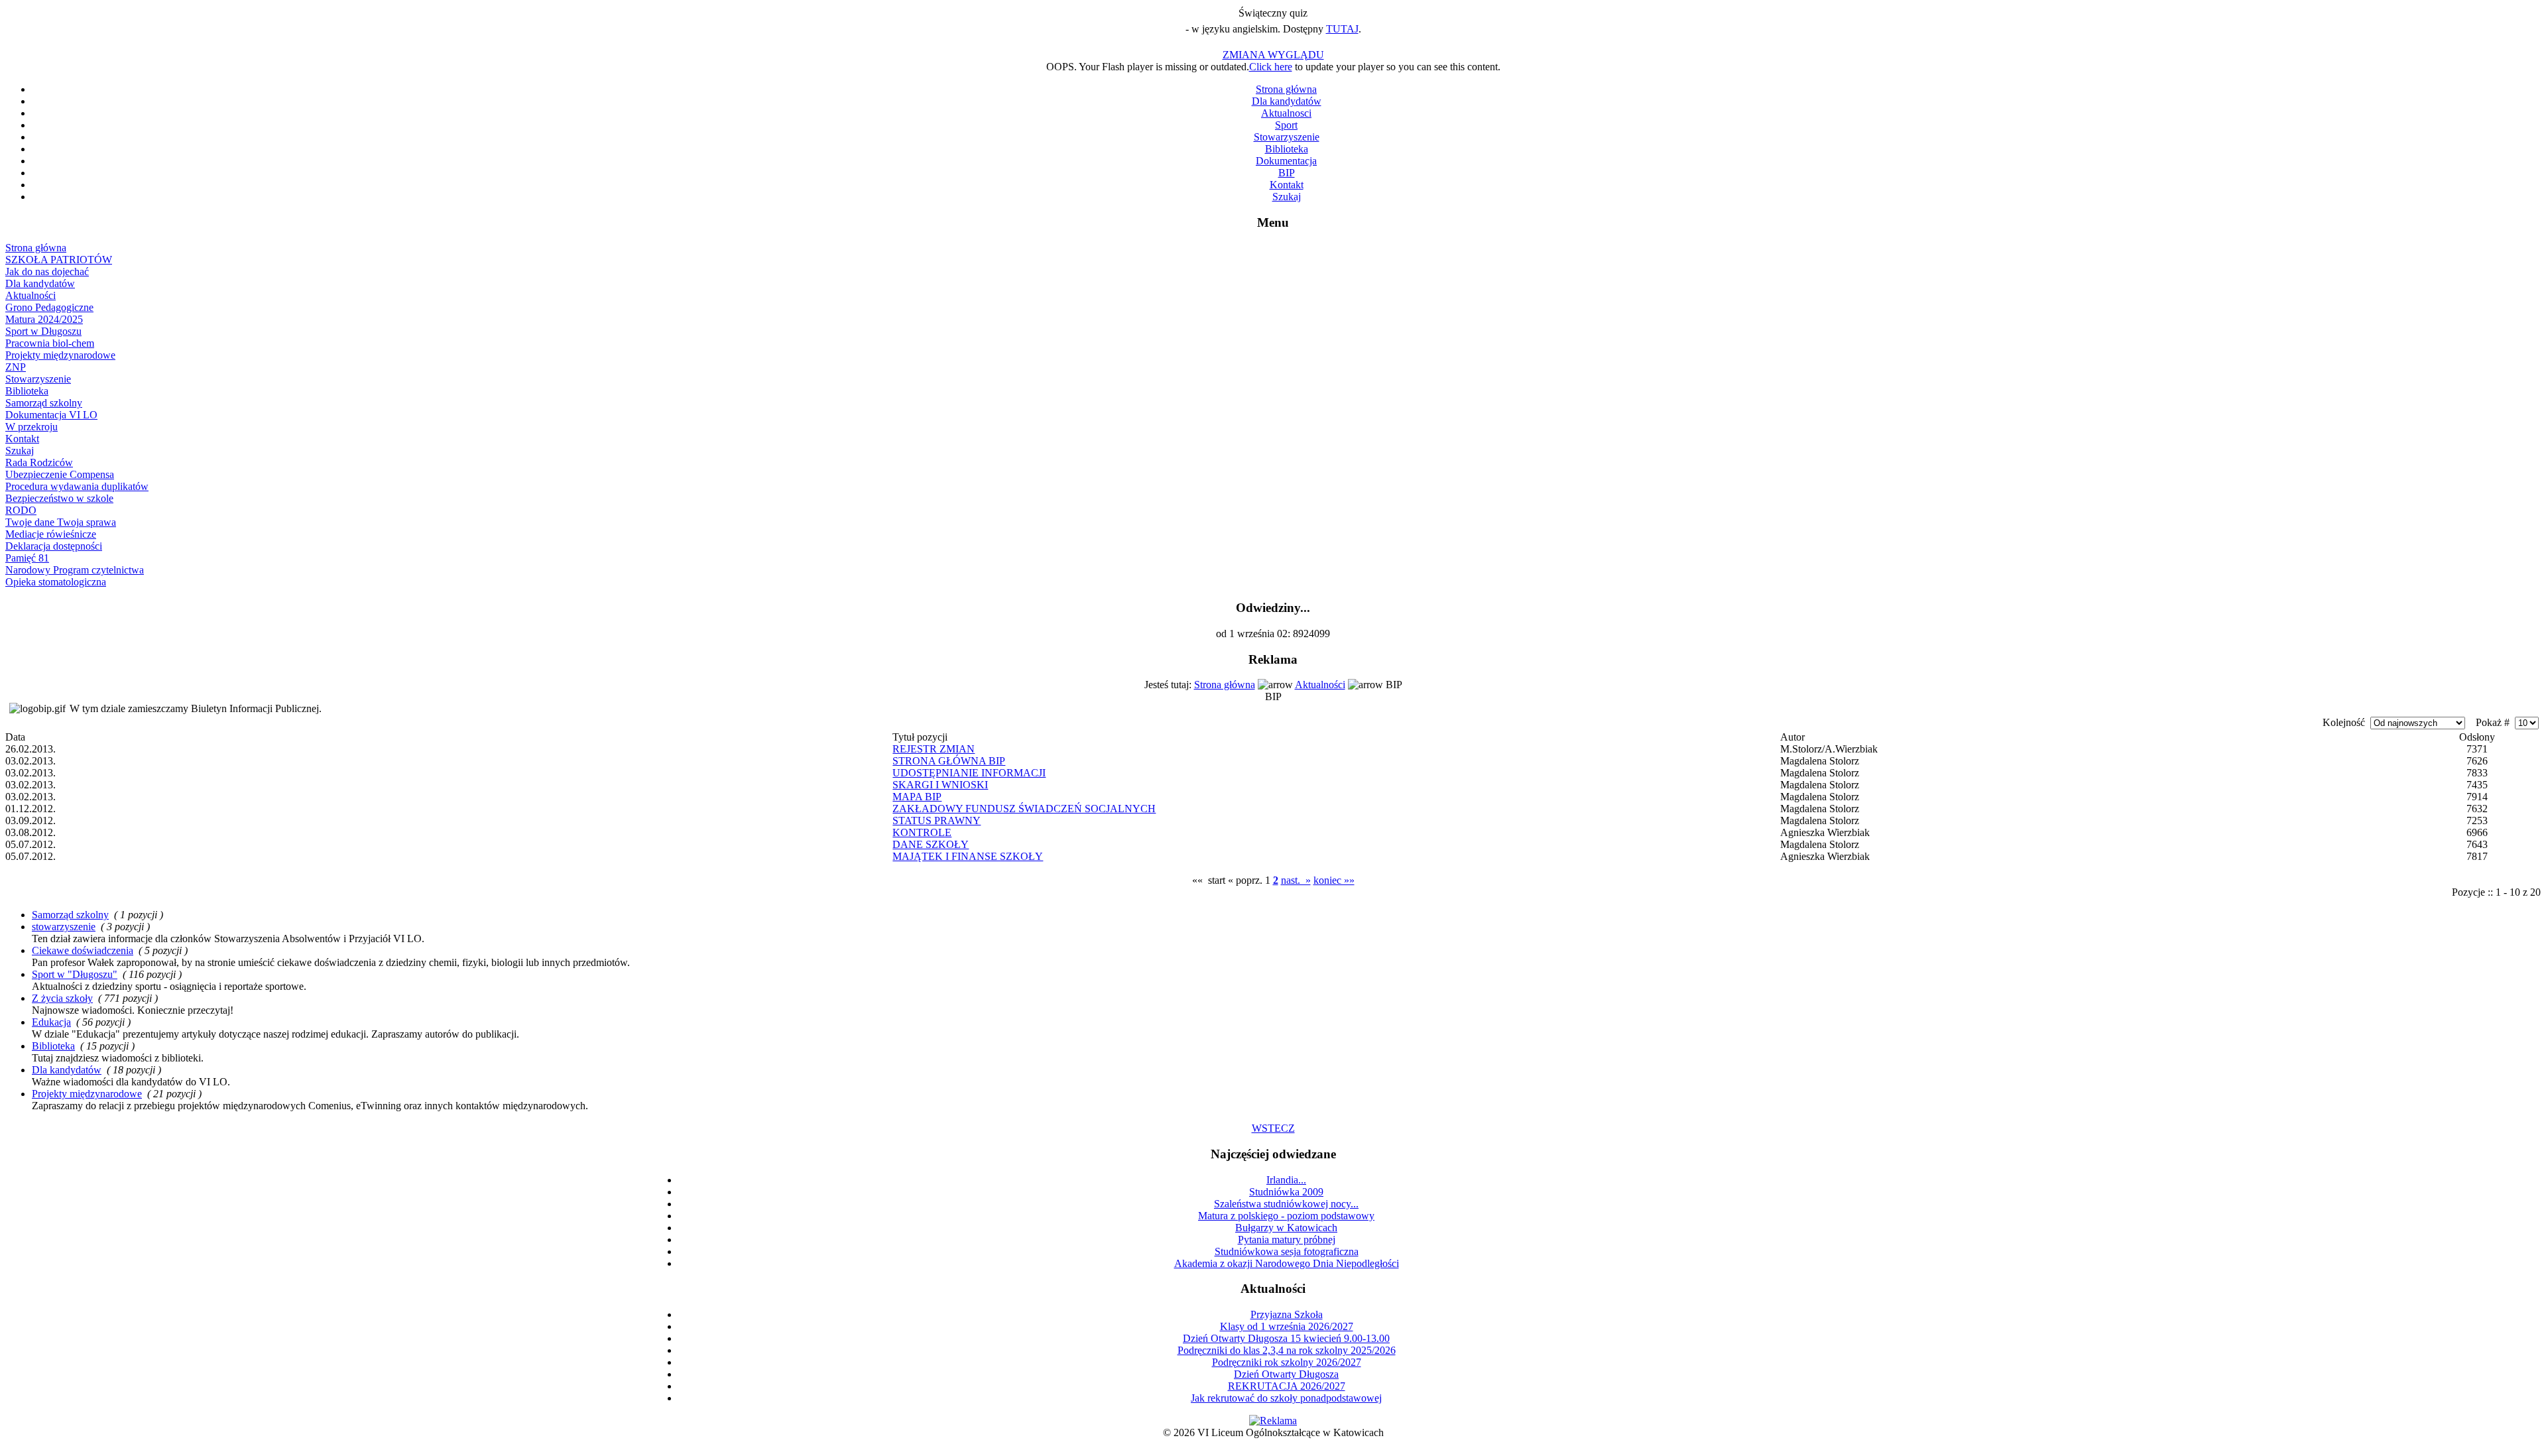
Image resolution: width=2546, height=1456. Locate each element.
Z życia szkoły (62, 998)
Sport (1286, 125)
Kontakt (1287, 185)
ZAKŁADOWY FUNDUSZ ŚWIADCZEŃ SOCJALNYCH (1024, 809)
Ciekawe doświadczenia (83, 950)
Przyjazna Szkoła (1287, 1314)
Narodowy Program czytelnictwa (75, 570)
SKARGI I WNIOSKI (940, 785)
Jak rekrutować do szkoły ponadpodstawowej (1286, 1398)
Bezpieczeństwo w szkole (59, 498)
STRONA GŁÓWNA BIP (949, 761)
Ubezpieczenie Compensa (60, 474)
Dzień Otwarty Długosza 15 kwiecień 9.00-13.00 (1286, 1338)
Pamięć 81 (27, 558)
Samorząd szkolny (44, 403)
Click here (1271, 67)
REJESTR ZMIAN (934, 749)
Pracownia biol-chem (50, 343)
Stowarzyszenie (1287, 137)
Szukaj (1287, 197)
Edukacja (51, 1022)
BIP (1287, 173)
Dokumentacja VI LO (51, 415)
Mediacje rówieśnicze (51, 534)
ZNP (16, 367)
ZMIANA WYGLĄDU (1273, 55)
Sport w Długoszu (43, 331)
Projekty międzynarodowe (60, 355)
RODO (21, 510)
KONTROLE (922, 832)
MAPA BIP (917, 797)
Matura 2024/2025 (44, 319)
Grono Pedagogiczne (49, 307)
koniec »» (1334, 880)
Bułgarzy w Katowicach (1286, 1228)
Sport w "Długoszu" (75, 974)
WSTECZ (1273, 1128)
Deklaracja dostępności (54, 546)
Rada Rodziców (39, 462)
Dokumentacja (1286, 161)
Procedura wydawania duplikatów (77, 486)
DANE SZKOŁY (931, 844)
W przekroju (31, 427)
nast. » (1296, 880)
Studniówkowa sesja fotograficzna (1287, 1251)
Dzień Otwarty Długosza (1286, 1374)
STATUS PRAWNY (937, 820)
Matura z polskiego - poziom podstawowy (1286, 1216)
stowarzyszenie (64, 927)
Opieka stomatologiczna (56, 582)
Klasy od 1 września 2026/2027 (1287, 1326)
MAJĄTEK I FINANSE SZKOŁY (968, 856)
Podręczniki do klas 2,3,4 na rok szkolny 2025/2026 (1287, 1350)
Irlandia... (1286, 1180)
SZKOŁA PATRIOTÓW (59, 260)
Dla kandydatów (1287, 101)
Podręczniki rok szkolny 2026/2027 (1287, 1362)
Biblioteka (1287, 149)
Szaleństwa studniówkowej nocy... (1286, 1204)
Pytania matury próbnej (1287, 1240)
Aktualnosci (1286, 113)
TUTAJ (1342, 29)
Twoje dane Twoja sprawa (61, 522)
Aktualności (30, 295)
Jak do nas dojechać (47, 272)
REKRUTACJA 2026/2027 (1287, 1386)
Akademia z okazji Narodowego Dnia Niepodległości (1287, 1263)
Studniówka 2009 (1286, 1192)
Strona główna (1286, 89)
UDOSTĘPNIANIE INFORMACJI (969, 773)
